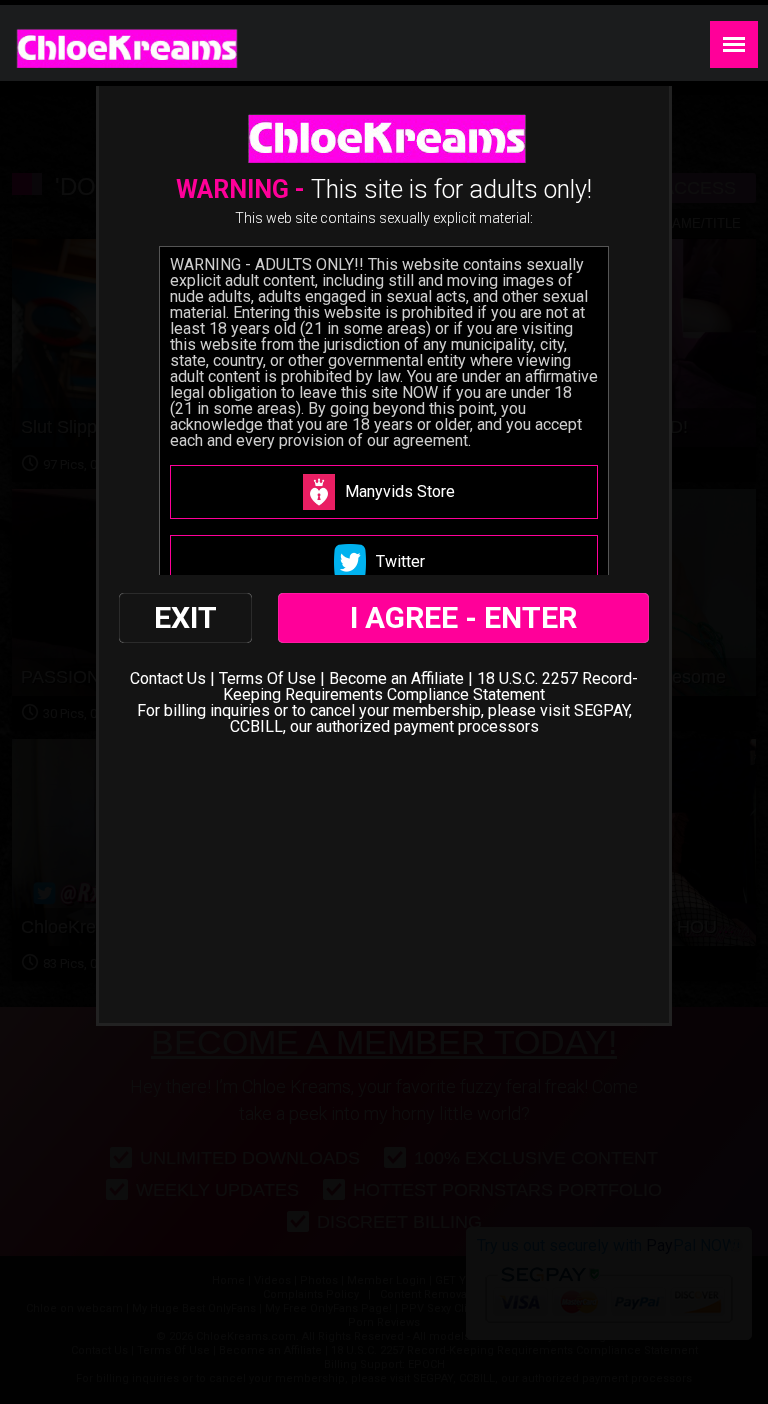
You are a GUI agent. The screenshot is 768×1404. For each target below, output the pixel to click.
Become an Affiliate (396, 678)
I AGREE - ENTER (463, 617)
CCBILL (256, 726)
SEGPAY (601, 710)
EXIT (185, 617)
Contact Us (168, 678)
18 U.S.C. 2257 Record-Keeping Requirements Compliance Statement (430, 686)
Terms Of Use (267, 678)
